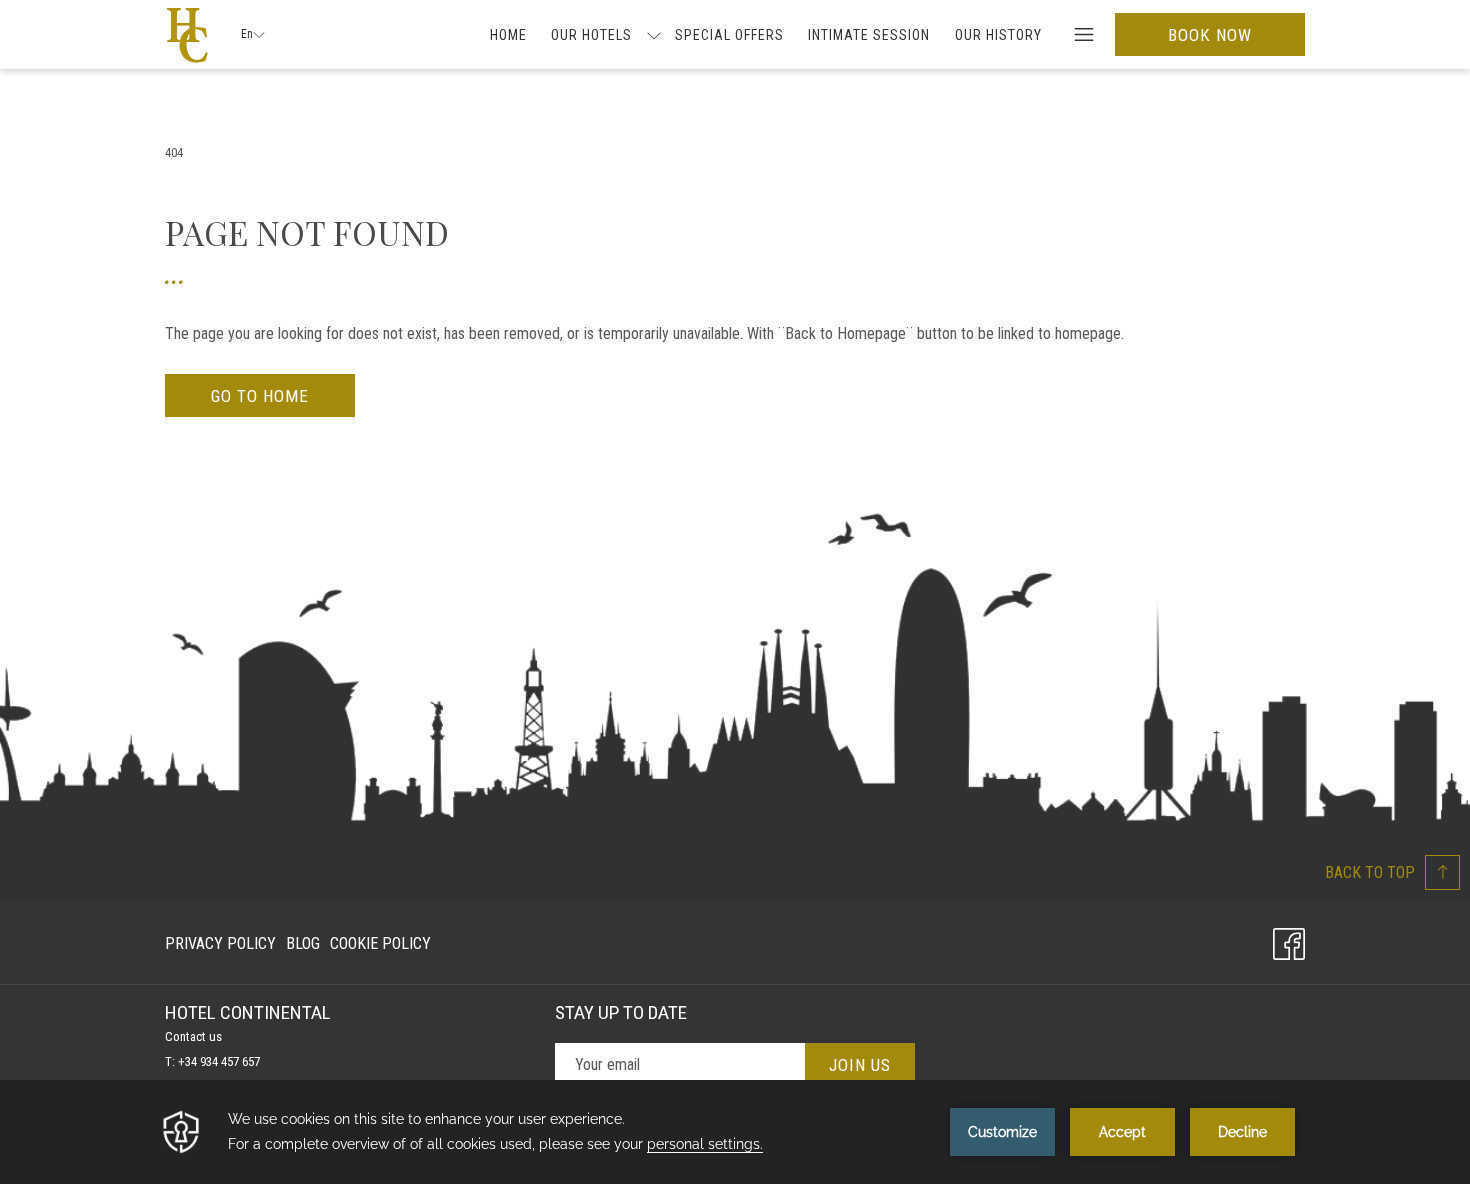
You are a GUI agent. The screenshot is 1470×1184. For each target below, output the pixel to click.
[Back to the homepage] (188, 34)
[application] (735, 1132)
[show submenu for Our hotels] (654, 34)
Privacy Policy (220, 943)
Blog (303, 948)
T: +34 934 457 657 (212, 1061)
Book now (1210, 35)
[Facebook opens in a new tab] (1289, 941)
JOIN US (860, 1065)
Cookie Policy (380, 943)
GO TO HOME (260, 396)
